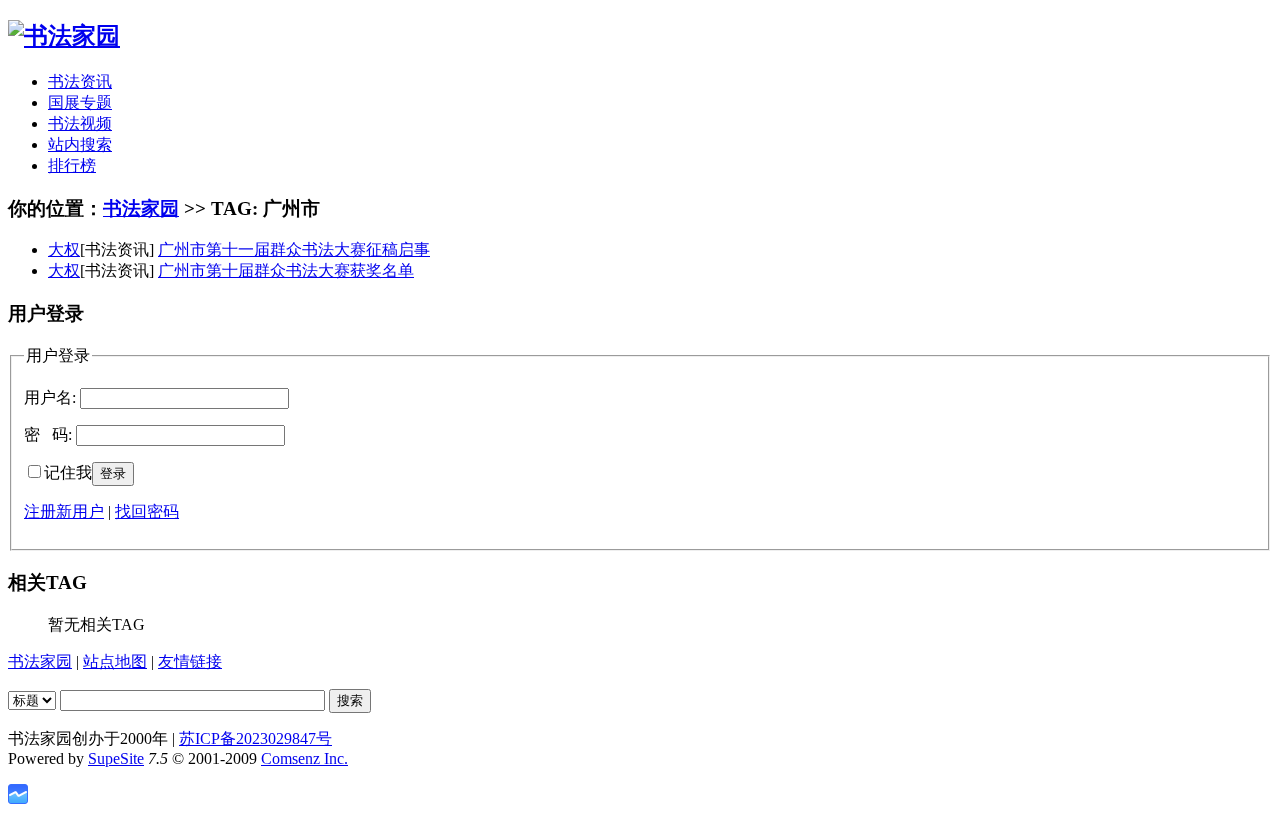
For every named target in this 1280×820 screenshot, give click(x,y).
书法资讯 (80, 81)
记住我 (68, 472)
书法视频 (80, 123)
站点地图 (115, 661)
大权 (64, 249)
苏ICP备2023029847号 (255, 738)
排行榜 (72, 165)
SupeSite (116, 758)
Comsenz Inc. (304, 758)
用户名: (50, 397)
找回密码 (147, 511)
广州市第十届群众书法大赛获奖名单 (286, 270)
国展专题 (80, 102)
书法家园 (141, 208)
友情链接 (190, 661)
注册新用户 (64, 511)
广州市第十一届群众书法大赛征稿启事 (294, 249)
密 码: (48, 434)
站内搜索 (80, 144)
